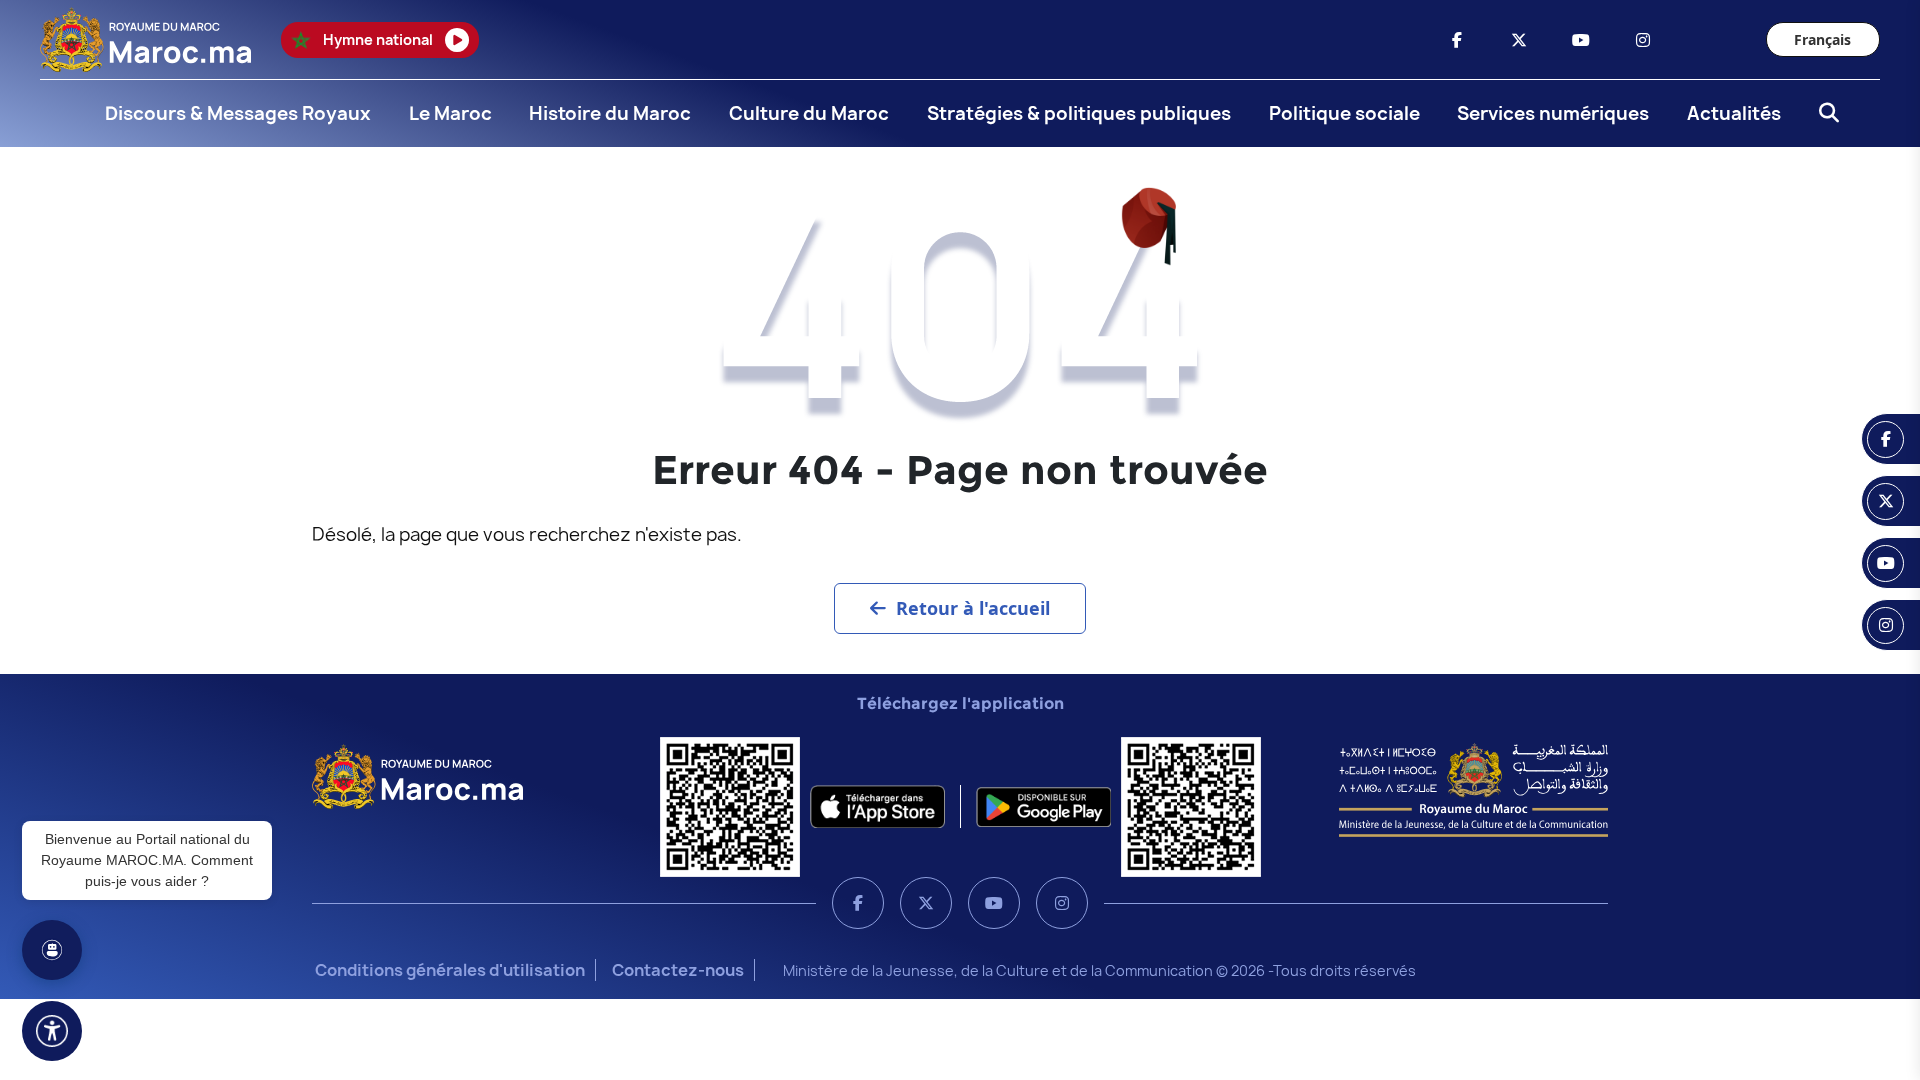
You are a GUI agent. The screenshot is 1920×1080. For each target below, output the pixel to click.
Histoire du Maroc (610, 113)
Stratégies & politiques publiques (1079, 113)
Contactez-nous (678, 970)
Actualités (1734, 113)
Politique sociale (1344, 113)
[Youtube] (994, 903)
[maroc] (1457, 40)
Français (1822, 39)
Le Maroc (450, 113)
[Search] (1823, 114)
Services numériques (1553, 113)
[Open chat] (52, 950)
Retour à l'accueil (973, 608)
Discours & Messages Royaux (238, 113)
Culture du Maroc (809, 113)
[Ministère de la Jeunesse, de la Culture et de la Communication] (1473, 789)
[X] (926, 903)
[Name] (52, 1031)
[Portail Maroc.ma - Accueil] (417, 775)
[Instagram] (1062, 903)
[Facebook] (858, 903)
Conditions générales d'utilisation (450, 970)
